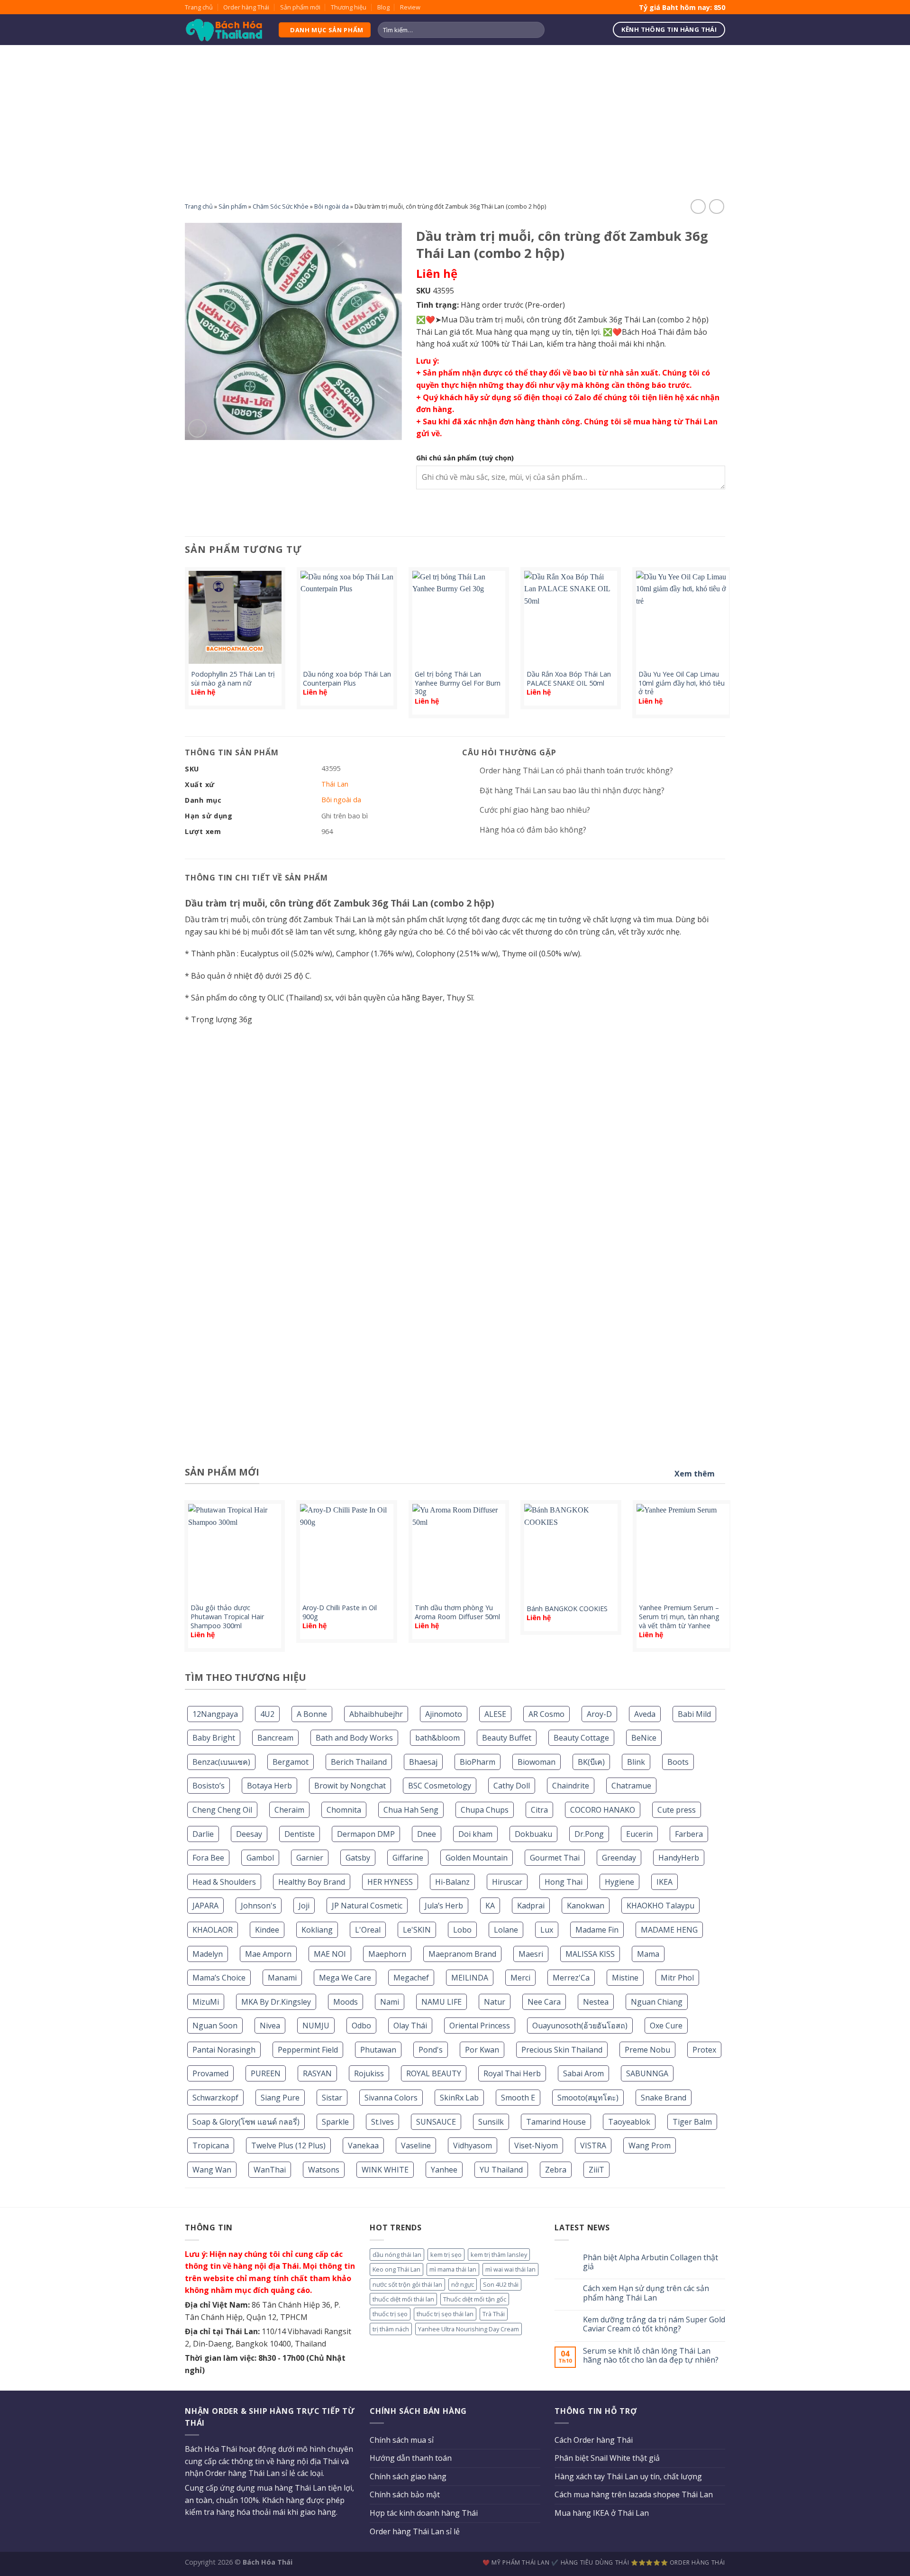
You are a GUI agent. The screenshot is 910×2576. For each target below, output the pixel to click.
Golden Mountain (477, 1858)
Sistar (332, 2098)
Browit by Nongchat (350, 1786)
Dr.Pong (589, 1834)
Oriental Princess (480, 2026)
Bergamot (291, 1762)
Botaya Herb (269, 1786)
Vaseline (416, 2145)
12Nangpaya (215, 1714)
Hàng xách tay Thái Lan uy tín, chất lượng (628, 2476)
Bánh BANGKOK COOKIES (567, 1609)
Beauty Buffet (507, 1738)
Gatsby (358, 1858)
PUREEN (266, 2073)
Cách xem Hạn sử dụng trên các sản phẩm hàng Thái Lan (646, 2293)
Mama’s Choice (219, 1978)
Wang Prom (650, 2145)
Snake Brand (664, 2098)
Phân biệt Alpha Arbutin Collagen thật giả (651, 2262)
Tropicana (211, 2145)
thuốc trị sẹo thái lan (445, 2314)
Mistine (625, 1978)
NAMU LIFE (441, 2002)
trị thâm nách (391, 2329)
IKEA (664, 1882)
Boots (678, 1762)
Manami (282, 1978)
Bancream (275, 1738)
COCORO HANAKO (603, 1810)
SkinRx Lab (459, 2098)
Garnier (310, 1858)
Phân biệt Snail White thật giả (607, 2458)
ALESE (495, 1714)
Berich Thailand (359, 1762)
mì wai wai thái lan (510, 2269)
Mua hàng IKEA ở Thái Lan (602, 2513)
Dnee (427, 1834)
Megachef (411, 1978)
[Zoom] (197, 428)
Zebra (556, 2170)
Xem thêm (695, 1474)
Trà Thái (494, 2314)
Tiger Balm (692, 2122)
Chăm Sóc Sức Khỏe (281, 206)
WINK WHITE (385, 2170)
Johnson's (259, 1906)
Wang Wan (212, 2170)
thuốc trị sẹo (390, 2314)
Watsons (324, 2170)
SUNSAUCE (436, 2122)
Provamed (210, 2073)
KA (490, 1906)
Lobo (462, 1930)
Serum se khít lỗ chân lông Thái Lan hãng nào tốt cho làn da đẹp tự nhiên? (651, 2356)
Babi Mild (694, 1714)
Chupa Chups (485, 1810)
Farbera (689, 1834)
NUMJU (316, 2026)
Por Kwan (482, 2050)
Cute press (677, 1810)
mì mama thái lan (453, 2269)
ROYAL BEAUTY (434, 2073)
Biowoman (537, 1762)
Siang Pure (280, 2098)
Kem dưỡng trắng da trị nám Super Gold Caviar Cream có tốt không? (654, 2324)
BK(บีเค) (591, 1762)
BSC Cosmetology (440, 1786)
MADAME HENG (669, 1930)
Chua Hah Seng (411, 1810)
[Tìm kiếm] (536, 30)
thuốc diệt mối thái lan (403, 2299)
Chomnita (344, 1810)
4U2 (267, 1714)
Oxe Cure (666, 2026)
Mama (648, 1954)
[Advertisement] (455, 116)
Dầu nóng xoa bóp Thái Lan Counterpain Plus (347, 679)
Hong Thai (564, 1882)
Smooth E (518, 2098)
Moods (346, 2002)
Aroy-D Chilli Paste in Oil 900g (340, 1612)
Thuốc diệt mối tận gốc (475, 2299)
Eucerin (639, 1834)
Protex (704, 2050)
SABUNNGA (647, 2073)
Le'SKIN (417, 1930)
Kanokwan (586, 1906)
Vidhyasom (473, 2145)
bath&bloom (437, 1738)
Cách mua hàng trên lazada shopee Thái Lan (634, 2494)
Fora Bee (208, 1858)
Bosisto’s (209, 1786)
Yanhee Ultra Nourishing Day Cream (469, 2329)
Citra (539, 1810)
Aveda (645, 1714)
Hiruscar (507, 1882)
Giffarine (408, 1858)
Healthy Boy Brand (312, 1882)
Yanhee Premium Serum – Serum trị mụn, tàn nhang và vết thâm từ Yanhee (679, 1617)
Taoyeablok (629, 2122)
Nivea (270, 2026)
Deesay (249, 1834)
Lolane (506, 1930)
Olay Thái (410, 2026)
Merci (520, 1978)
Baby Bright (214, 1738)
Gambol (260, 1858)
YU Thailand (501, 2170)
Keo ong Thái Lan (396, 2269)
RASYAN (317, 2073)
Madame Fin (597, 1930)
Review (410, 7)
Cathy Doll (512, 1786)
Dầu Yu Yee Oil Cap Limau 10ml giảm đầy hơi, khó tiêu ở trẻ (682, 683)
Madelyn (208, 1954)
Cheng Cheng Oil (222, 1810)
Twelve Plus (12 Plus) (288, 2145)
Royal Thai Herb (512, 2073)
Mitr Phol (677, 1978)
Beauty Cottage (581, 1738)
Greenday (619, 1858)
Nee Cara (544, 2002)
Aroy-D (599, 1714)
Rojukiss (369, 2073)
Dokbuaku (533, 1834)
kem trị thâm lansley (499, 2255)
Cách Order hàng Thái (594, 2440)
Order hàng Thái (246, 7)
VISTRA (593, 2145)
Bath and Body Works (354, 1738)
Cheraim (289, 1810)
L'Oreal (368, 1930)
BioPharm (478, 1762)
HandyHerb (679, 1858)
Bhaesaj (423, 1762)
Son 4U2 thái (501, 2284)
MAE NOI (330, 1954)
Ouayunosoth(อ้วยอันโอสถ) (580, 2026)
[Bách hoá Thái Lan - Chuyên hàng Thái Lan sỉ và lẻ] (224, 30)
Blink (636, 1762)
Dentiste (300, 1834)
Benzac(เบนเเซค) (221, 1762)
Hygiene (619, 1882)
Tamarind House (556, 2122)
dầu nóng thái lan (397, 2255)
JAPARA (205, 1906)
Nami (390, 2002)
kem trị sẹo (446, 2255)
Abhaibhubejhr (376, 1714)
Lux (547, 1930)
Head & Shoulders (224, 1882)
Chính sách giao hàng (408, 2476)
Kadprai (531, 1906)
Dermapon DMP (366, 1834)
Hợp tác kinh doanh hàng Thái (424, 2513)
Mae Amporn (268, 1954)
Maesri (531, 1954)
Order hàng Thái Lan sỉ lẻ (415, 2531)
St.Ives (382, 2122)
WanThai (270, 2170)
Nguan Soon (215, 2026)
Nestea (596, 2002)
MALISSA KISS (590, 1954)
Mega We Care (345, 1978)
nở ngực (463, 2284)
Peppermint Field (308, 2050)
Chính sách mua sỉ (402, 2440)
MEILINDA (470, 1978)
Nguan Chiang (657, 2002)
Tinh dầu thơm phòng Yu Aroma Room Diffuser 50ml (457, 1612)
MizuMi (206, 2002)
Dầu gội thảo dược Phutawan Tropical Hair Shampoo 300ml (227, 1617)
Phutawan (378, 2050)
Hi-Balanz (452, 1882)
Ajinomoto (444, 1714)
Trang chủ (199, 7)
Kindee (267, 1930)
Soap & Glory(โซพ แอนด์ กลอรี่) (246, 2122)
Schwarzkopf (215, 2098)
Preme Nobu (647, 2050)
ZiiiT (596, 2170)
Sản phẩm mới (300, 7)
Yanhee (444, 2170)
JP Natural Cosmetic (367, 1906)
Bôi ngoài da (332, 206)
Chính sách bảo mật (405, 2494)
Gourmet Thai (555, 1858)
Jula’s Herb (444, 1906)
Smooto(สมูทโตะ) (588, 2098)
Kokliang (317, 1930)
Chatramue (631, 1786)
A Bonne (312, 1714)
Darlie (203, 1834)
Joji (304, 1906)
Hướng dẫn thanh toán (411, 2458)
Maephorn (387, 1954)
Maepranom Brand (462, 1954)
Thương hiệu (349, 7)
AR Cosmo (546, 1714)
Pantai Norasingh (224, 2050)
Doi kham (475, 1834)
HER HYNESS (390, 1882)
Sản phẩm (233, 206)
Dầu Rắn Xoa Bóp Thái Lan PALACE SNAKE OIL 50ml (569, 679)
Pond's (431, 2050)
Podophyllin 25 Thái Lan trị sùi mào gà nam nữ (233, 679)
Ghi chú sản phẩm (465, 458)
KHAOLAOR (213, 1930)
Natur (495, 2002)
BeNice (644, 1738)
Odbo (361, 2026)
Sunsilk (491, 2122)
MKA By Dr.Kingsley (276, 2002)
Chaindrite (571, 1786)
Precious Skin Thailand (562, 2050)
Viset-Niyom (536, 2145)
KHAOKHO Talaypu (660, 1906)
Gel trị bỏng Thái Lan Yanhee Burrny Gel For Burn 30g (458, 683)
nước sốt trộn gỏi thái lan (407, 2284)
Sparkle (335, 2122)
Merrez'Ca (571, 1978)
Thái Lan (335, 784)
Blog (383, 7)
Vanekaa (363, 2145)
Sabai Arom (583, 2073)
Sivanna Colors (391, 2098)
